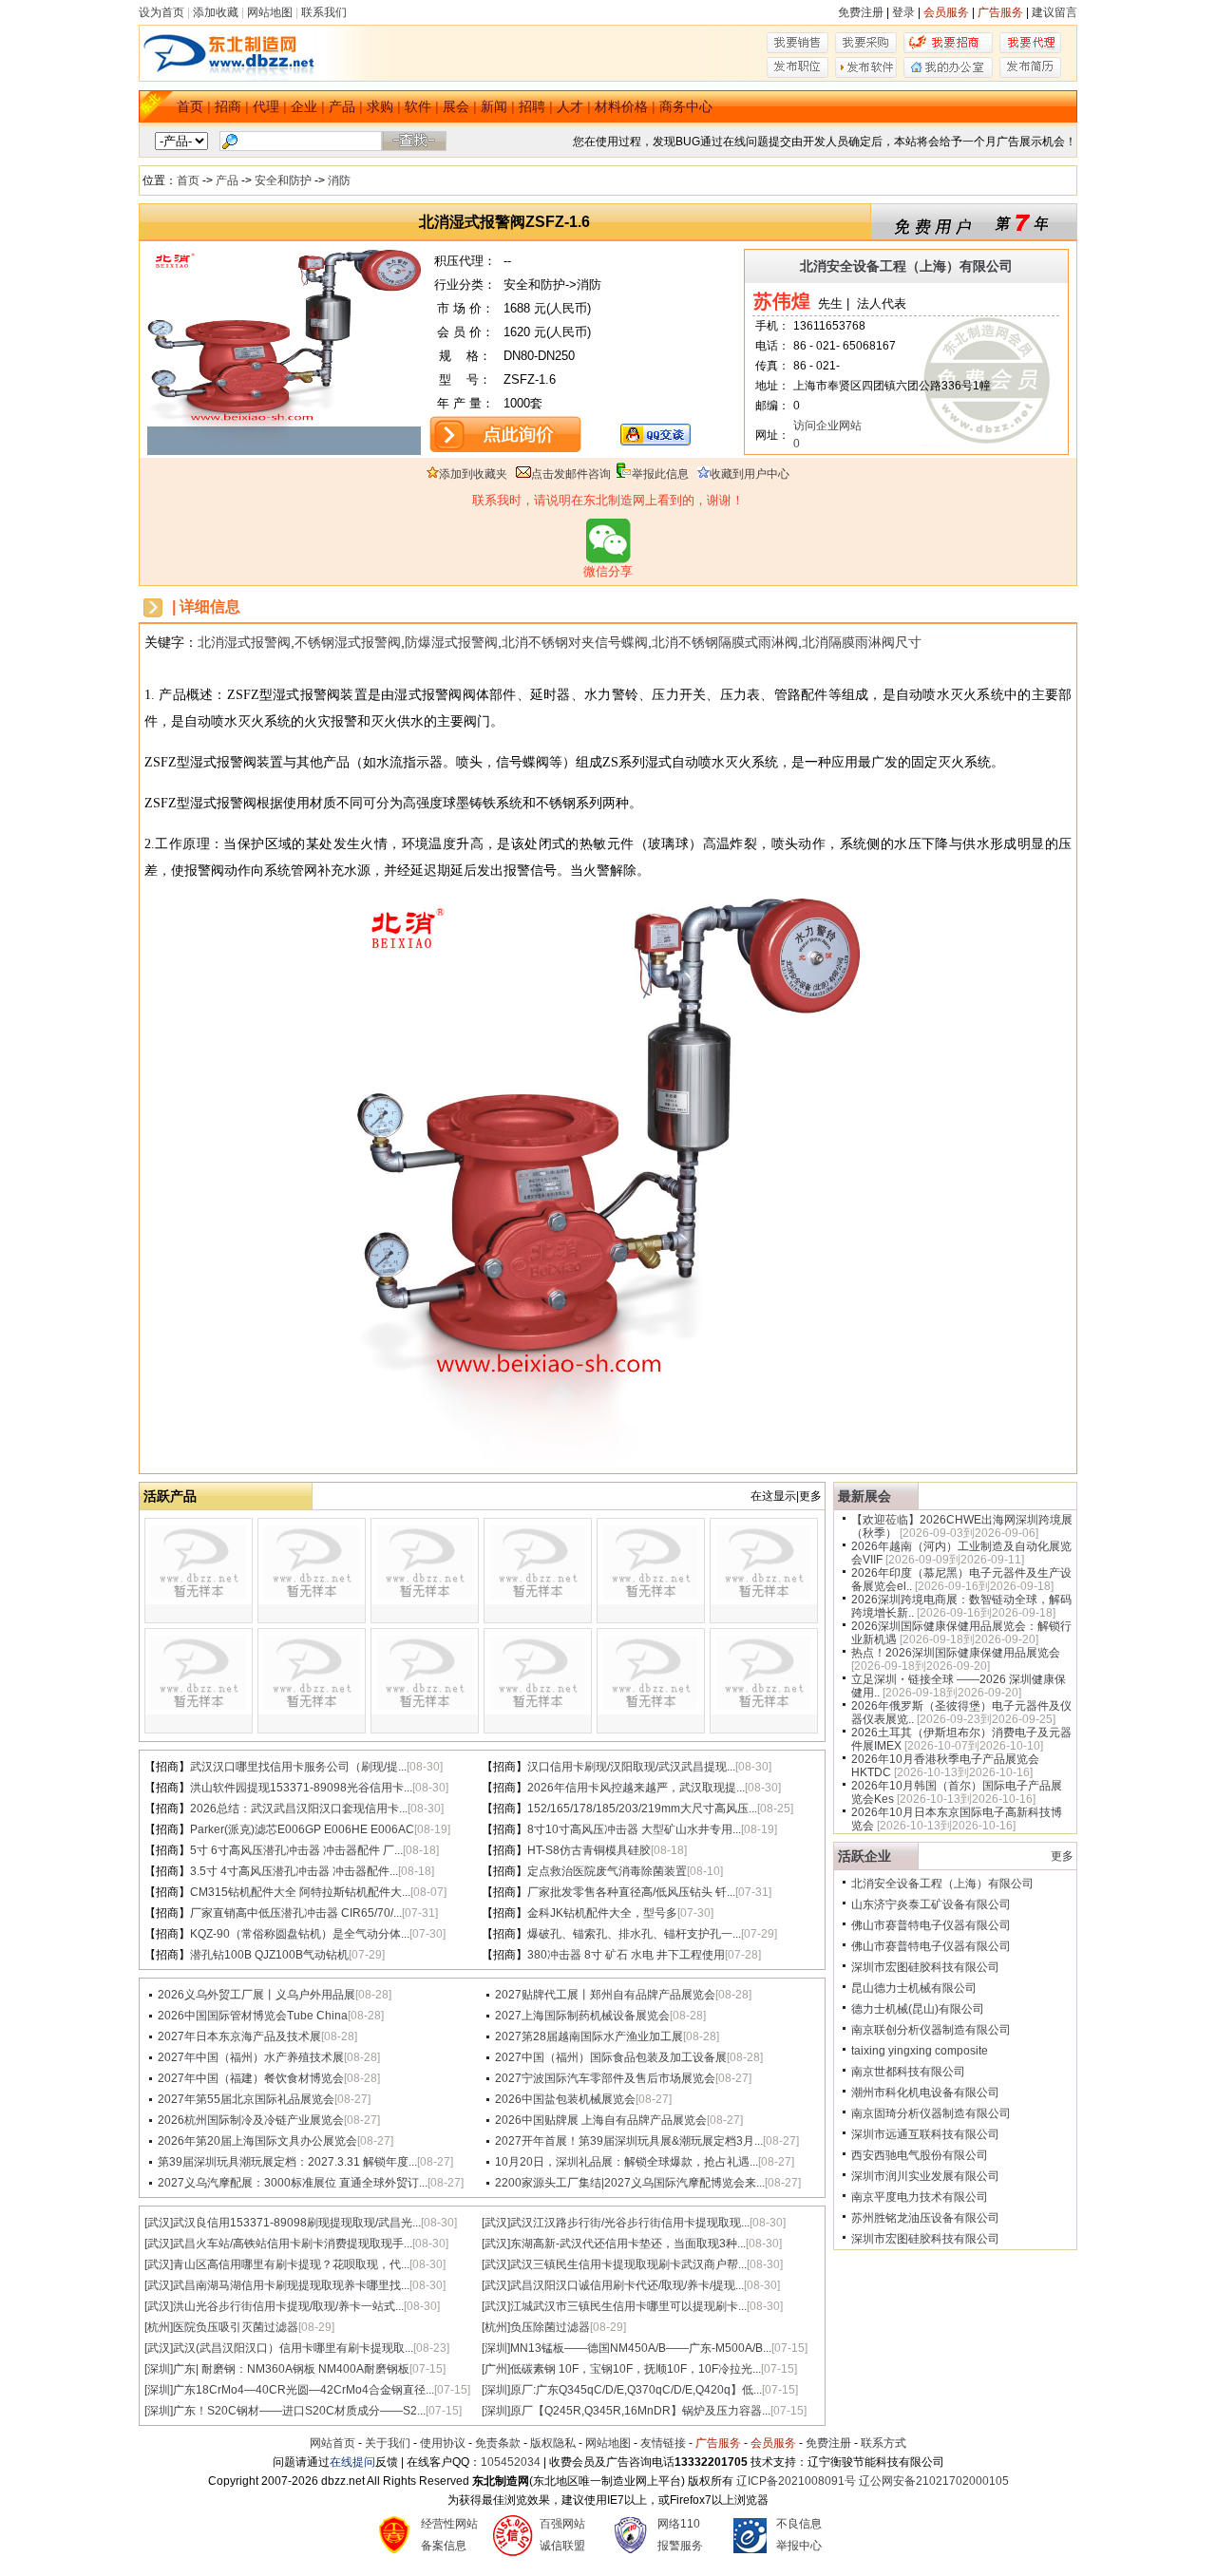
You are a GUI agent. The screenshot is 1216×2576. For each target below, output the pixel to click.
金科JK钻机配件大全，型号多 (602, 1913)
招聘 (532, 106)
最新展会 (864, 1496)
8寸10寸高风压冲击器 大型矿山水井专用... (634, 1829)
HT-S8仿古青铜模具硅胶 (589, 1850)
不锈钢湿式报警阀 (348, 642)
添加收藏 (216, 12)
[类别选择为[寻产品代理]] (1030, 49)
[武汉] (159, 2223)
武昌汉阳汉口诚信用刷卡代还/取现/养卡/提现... (627, 2285)
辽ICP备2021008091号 (796, 2481)
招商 (228, 106)
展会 (456, 106)
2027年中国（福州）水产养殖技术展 (251, 2057)
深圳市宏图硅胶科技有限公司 (925, 1967)
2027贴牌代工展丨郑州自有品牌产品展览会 (605, 1995)
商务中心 (686, 106)
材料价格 (621, 106)
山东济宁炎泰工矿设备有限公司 (931, 1904)
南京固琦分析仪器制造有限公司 (931, 2113)
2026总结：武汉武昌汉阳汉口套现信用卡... (299, 1809)
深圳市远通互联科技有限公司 (925, 2134)
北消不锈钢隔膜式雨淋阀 (725, 642)
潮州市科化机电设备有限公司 (925, 2093)
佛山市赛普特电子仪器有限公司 (931, 1925)
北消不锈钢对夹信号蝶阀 (575, 642)
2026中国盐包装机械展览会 (565, 2099)
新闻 (494, 106)
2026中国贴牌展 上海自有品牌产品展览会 (601, 2120)
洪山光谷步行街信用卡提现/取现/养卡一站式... (288, 2306)
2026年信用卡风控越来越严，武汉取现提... (636, 1788)
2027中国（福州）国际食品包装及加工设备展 (611, 2057)
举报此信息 (660, 474)
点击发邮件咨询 (571, 474)
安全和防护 (283, 180)
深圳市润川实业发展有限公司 (925, 2176)
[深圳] (496, 2348)
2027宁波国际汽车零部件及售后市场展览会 (605, 2078)
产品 (342, 106)
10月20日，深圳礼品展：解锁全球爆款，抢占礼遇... (627, 2162)
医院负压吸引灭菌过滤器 (236, 2327)
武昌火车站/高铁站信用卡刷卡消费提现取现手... (293, 2244)
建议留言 (1054, 12)
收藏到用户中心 (750, 474)
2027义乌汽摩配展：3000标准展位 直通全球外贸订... (293, 2183)
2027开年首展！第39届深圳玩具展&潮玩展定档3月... (629, 2141)
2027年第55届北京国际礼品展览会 (246, 2099)
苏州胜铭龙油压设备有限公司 (925, 2218)
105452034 (511, 2462)
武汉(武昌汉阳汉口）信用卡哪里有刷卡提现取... (293, 2348)
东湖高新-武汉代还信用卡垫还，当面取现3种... (628, 2244)
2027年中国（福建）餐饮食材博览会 (251, 2078)
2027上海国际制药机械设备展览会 (582, 2016)
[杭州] (159, 2327)
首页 (190, 106)
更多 (1062, 1856)
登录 (903, 12)
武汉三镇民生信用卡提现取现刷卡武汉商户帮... (628, 2264)
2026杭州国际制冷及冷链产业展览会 (251, 2120)
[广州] (496, 2369)
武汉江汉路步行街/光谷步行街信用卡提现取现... (630, 2223)
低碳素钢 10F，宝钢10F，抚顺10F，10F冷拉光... (636, 2369)
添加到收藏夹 (473, 474)
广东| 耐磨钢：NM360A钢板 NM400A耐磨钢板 (291, 2369)
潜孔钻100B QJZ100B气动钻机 (269, 1955)
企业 (304, 106)
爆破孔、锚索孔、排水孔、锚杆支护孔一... (634, 1934)
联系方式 (883, 2443)
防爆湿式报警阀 (451, 642)
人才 (570, 106)
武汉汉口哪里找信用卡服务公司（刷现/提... (298, 1767)
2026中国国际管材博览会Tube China (253, 2016)
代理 (266, 106)
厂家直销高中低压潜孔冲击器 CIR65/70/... (296, 1913)
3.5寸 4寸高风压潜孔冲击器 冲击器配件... (294, 1871)
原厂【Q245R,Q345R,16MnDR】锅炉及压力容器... (640, 2411)
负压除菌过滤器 (550, 2327)
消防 (339, 180)
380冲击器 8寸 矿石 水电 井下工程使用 (626, 1955)
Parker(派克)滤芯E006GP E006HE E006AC (302, 1829)
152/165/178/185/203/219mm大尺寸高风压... (642, 1809)
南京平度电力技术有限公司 (920, 2197)
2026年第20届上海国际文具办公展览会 (257, 2141)
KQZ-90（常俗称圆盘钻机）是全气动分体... (300, 1934)
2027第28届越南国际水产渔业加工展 (589, 2036)
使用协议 (443, 2443)
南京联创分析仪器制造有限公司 (931, 2030)
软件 (418, 106)
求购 (380, 106)
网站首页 (332, 2443)
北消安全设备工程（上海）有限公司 (906, 266)
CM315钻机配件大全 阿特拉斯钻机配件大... (300, 1892)
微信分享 (608, 571)
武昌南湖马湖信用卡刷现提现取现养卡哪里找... (291, 2285)
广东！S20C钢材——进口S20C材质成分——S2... (299, 2411)
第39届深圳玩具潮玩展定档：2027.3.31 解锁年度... (287, 2162)
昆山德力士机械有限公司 (914, 1988)
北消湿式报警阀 (244, 642)
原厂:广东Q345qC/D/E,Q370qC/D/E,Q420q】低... (636, 2390)
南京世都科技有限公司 (908, 2072)
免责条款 (498, 2443)
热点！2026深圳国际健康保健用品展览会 (956, 1653)
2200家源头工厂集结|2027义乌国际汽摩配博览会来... (630, 2183)
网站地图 (270, 12)
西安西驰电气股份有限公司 (920, 2155)
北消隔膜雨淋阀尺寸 (862, 642)
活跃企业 (864, 1856)
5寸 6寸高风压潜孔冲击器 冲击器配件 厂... (296, 1850)
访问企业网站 (827, 426)
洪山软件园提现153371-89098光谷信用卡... (301, 1788)
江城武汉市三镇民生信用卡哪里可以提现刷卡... (628, 2306)
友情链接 (663, 2443)
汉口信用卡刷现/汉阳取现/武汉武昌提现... (631, 1767)
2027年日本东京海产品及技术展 (239, 2036)
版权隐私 (553, 2443)
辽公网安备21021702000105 (934, 2481)
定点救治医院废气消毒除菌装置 (607, 1871)
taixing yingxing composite (920, 2051)
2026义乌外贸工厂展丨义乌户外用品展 (256, 1995)
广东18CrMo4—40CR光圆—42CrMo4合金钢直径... (304, 2390)
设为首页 (161, 12)
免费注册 (861, 12)
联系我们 (324, 12)
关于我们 (388, 2443)
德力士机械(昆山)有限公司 (918, 2009)
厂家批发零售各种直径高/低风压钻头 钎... (631, 1892)
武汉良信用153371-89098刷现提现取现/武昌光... (297, 2223)
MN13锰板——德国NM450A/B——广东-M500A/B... (641, 2348)
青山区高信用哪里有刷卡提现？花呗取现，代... (291, 2264)
